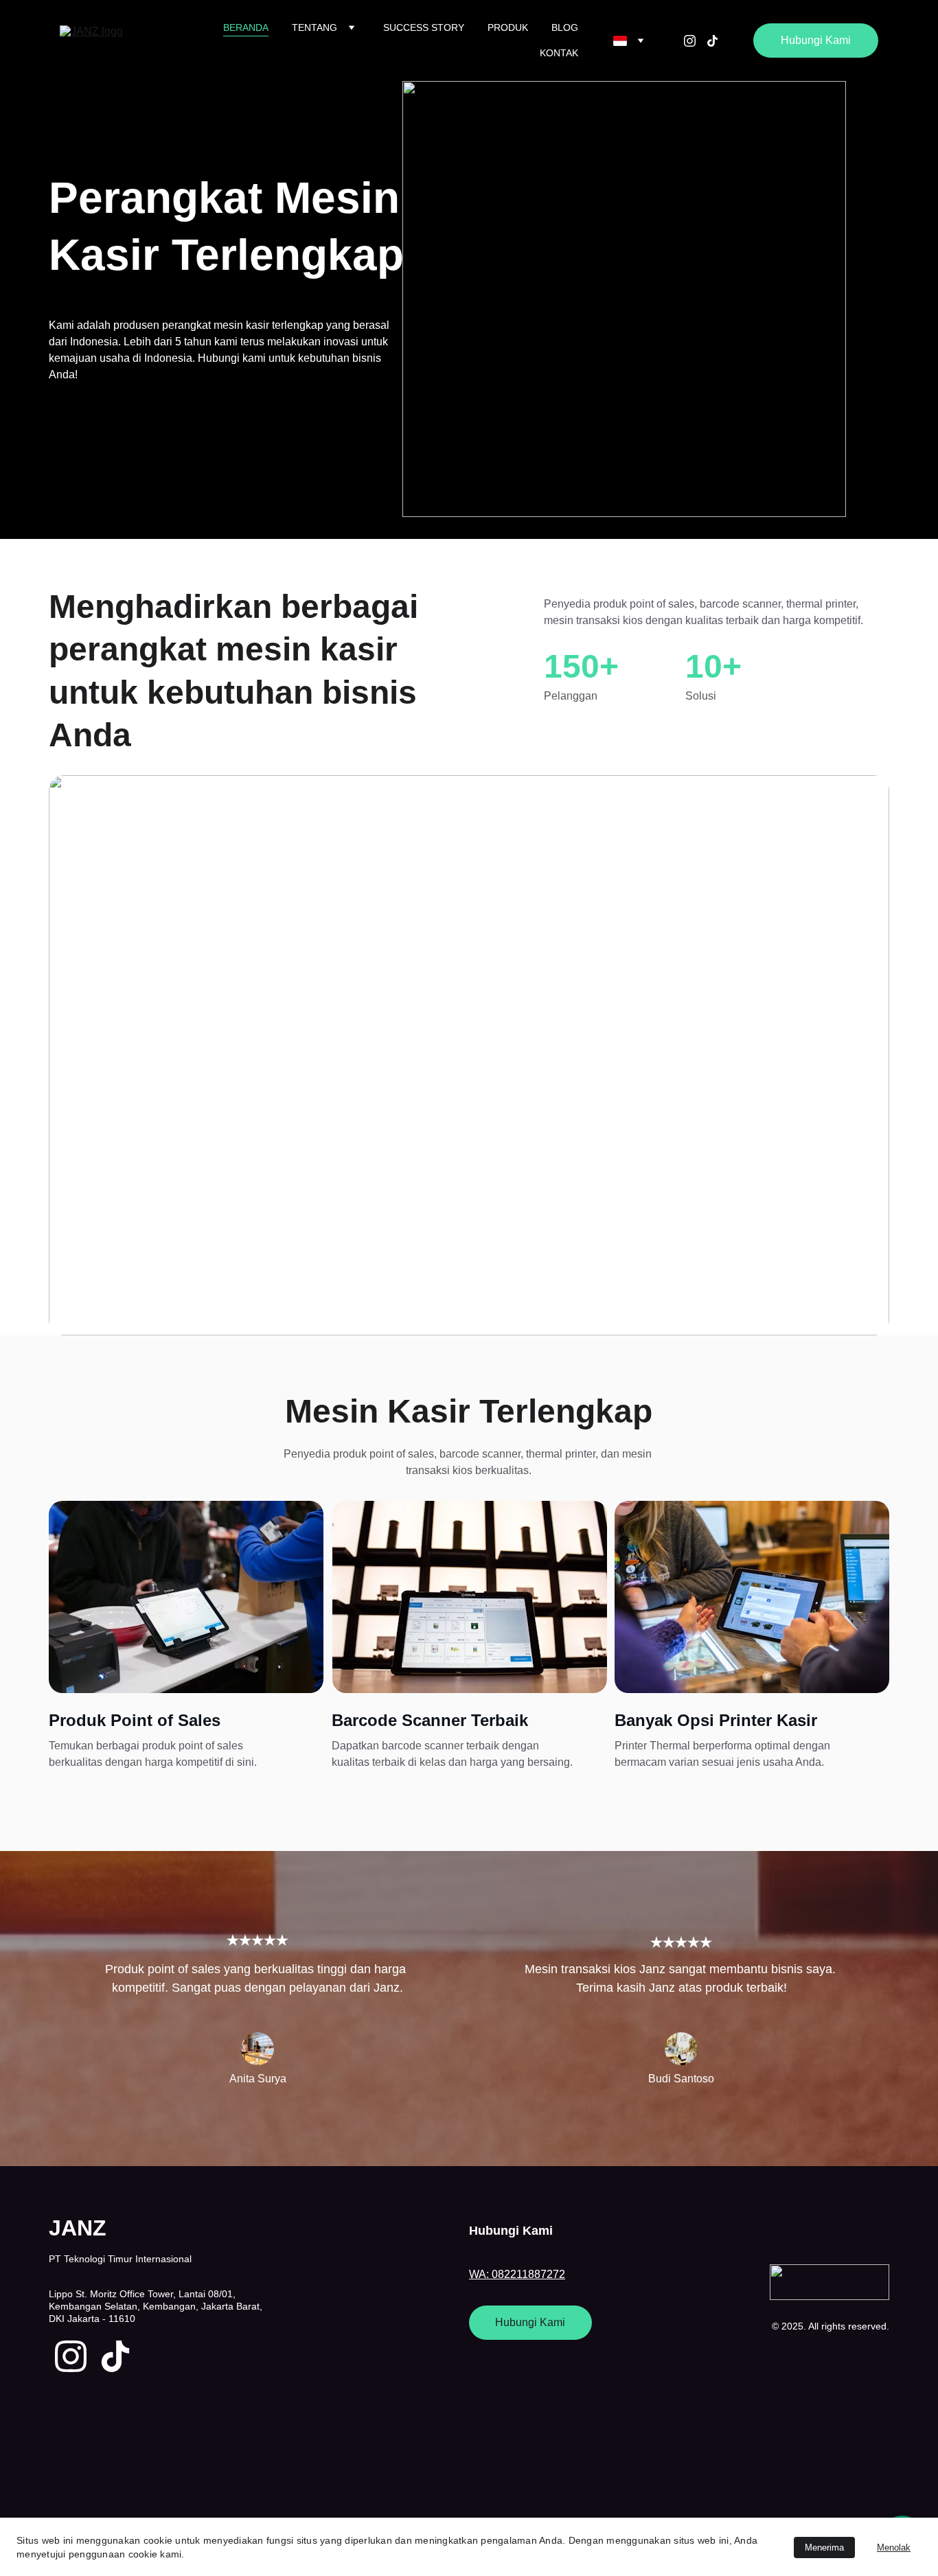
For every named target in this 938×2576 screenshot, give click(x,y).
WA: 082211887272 (517, 2274)
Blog (565, 27)
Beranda (246, 27)
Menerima (824, 2548)
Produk (508, 27)
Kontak (559, 53)
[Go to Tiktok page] (712, 41)
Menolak (894, 2548)
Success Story (424, 27)
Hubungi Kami (816, 40)
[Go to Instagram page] (695, 41)
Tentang (314, 27)
